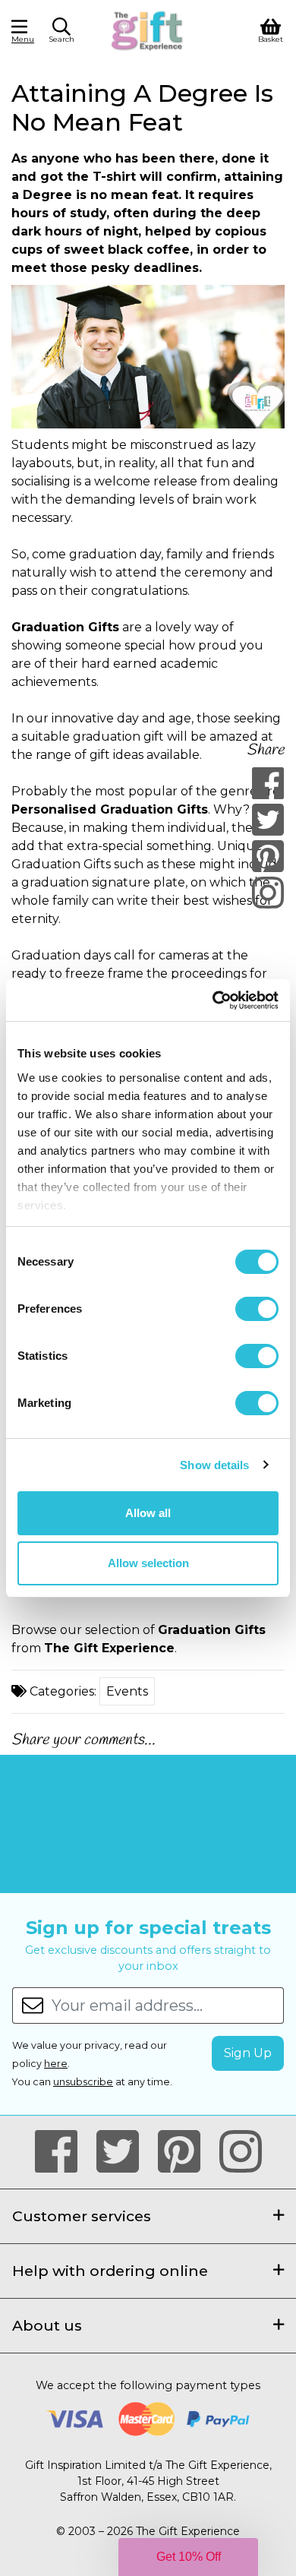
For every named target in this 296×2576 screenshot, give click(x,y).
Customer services (82, 2216)
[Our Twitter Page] (124, 2152)
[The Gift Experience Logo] (148, 29)
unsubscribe (83, 2082)
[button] (61, 33)
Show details (214, 1465)
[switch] (257, 1309)
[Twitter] (268, 820)
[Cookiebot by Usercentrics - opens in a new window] (213, 1000)
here (56, 2064)
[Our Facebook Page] (63, 2152)
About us (47, 2325)
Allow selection (148, 1563)
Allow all (148, 1513)
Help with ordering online (110, 2271)
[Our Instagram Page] (241, 2152)
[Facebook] (268, 783)
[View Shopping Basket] (271, 29)
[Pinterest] (268, 856)
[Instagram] (268, 893)
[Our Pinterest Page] (186, 2152)
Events (127, 1691)
